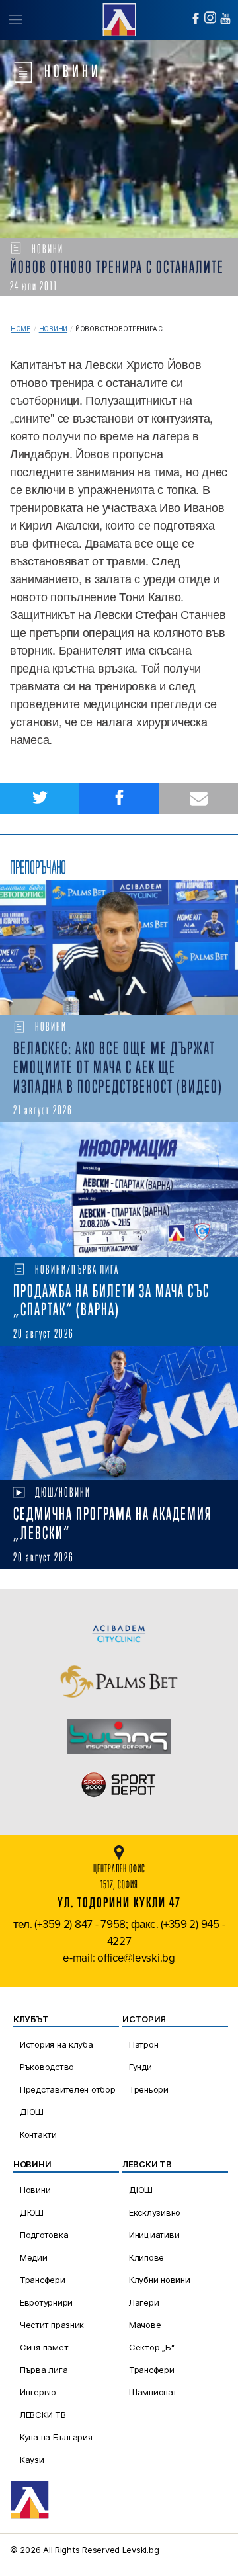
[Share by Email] (198, 799)
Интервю (38, 2392)
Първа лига (44, 2370)
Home (20, 329)
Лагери (144, 2302)
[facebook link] (196, 19)
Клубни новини (160, 2280)
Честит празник (52, 2325)
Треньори (149, 2089)
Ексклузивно (155, 2212)
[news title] (119, 947)
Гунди (140, 2067)
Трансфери (43, 2280)
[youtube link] (225, 19)
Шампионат (153, 2392)
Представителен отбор (68, 2089)
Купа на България (56, 2437)
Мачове (145, 2325)
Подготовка (44, 2235)
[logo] (119, 18)
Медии (34, 2257)
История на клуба (57, 2044)
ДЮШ (32, 2112)
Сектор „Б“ (151, 2347)
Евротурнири (46, 2302)
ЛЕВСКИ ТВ (43, 2415)
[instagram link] (210, 18)
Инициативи (154, 2235)
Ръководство (47, 2067)
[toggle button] (15, 20)
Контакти (38, 2134)
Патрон (143, 2044)
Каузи (32, 2460)
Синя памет (44, 2347)
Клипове (146, 2257)
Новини (53, 329)
